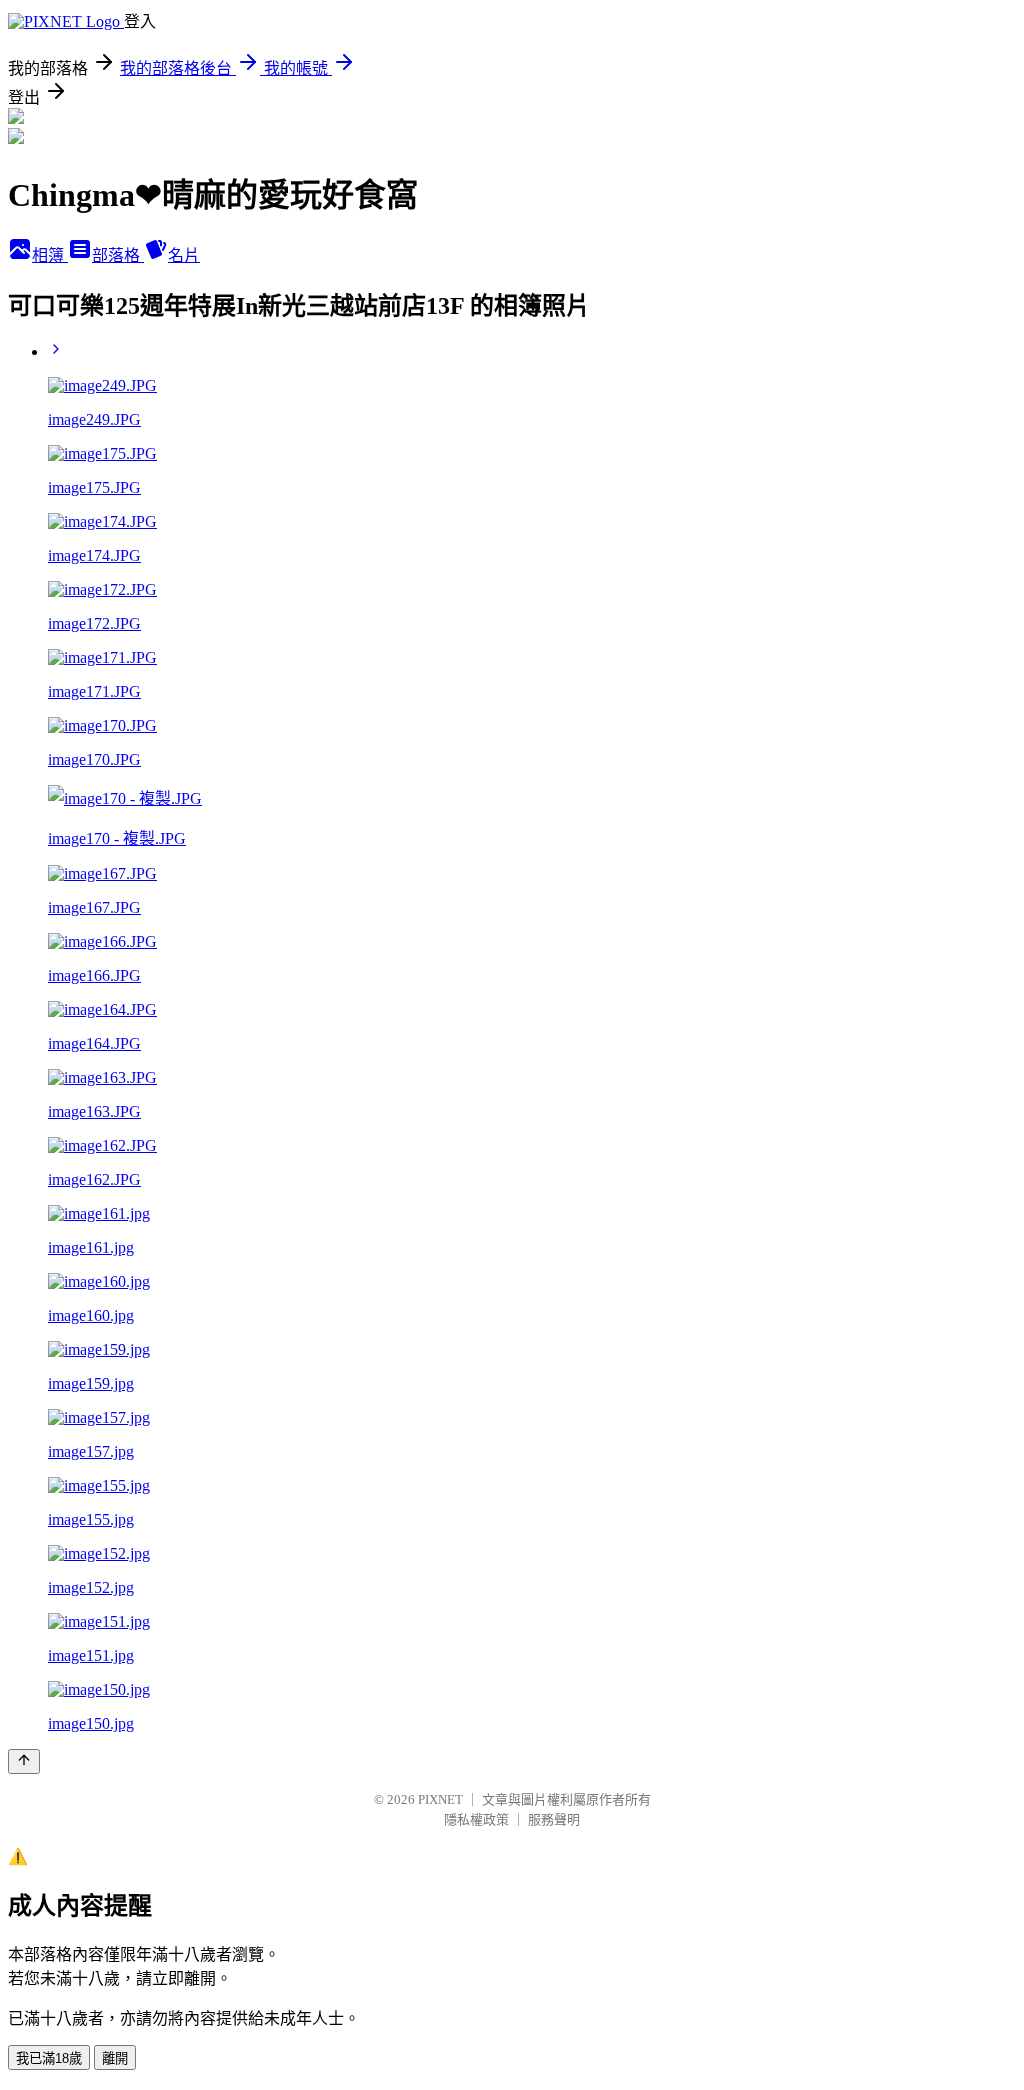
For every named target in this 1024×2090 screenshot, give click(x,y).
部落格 (118, 255)
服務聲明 (554, 1819)
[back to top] (24, 1761)
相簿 (50, 255)
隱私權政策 (476, 1819)
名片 (184, 255)
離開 (115, 2058)
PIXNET (440, 1799)
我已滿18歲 (49, 2058)
